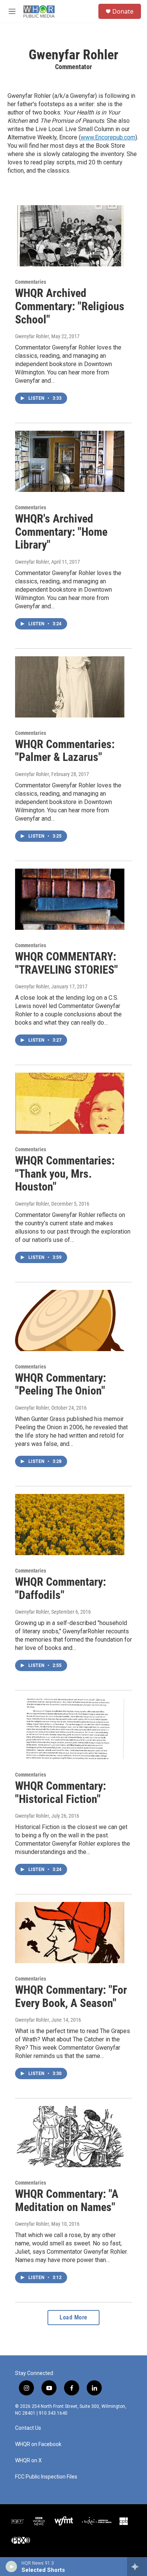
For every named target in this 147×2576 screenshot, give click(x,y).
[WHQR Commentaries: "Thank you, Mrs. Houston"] (70, 1103)
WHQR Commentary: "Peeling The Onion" (60, 1384)
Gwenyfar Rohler (32, 336)
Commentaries (31, 282)
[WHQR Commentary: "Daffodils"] (70, 1525)
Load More (73, 2317)
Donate (123, 11)
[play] (11, 2567)
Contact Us (28, 2428)
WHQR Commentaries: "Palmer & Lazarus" (65, 751)
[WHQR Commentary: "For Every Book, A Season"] (70, 1933)
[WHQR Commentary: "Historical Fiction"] (70, 1729)
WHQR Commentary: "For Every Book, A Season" (71, 1996)
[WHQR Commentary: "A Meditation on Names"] (70, 2137)
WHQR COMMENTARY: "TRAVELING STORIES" (67, 963)
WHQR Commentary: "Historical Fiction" (60, 1792)
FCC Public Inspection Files (46, 2477)
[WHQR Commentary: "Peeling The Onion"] (70, 1320)
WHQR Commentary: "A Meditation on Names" (67, 2200)
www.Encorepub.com (108, 137)
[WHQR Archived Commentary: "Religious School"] (70, 236)
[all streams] (137, 2567)
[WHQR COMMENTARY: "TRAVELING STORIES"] (70, 899)
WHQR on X (28, 2461)
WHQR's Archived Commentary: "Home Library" (61, 532)
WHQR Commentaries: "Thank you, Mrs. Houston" (65, 1174)
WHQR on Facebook (38, 2444)
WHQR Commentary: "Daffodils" (60, 1588)
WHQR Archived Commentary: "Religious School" (70, 306)
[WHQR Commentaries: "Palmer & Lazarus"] (70, 687)
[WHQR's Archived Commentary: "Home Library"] (70, 461)
